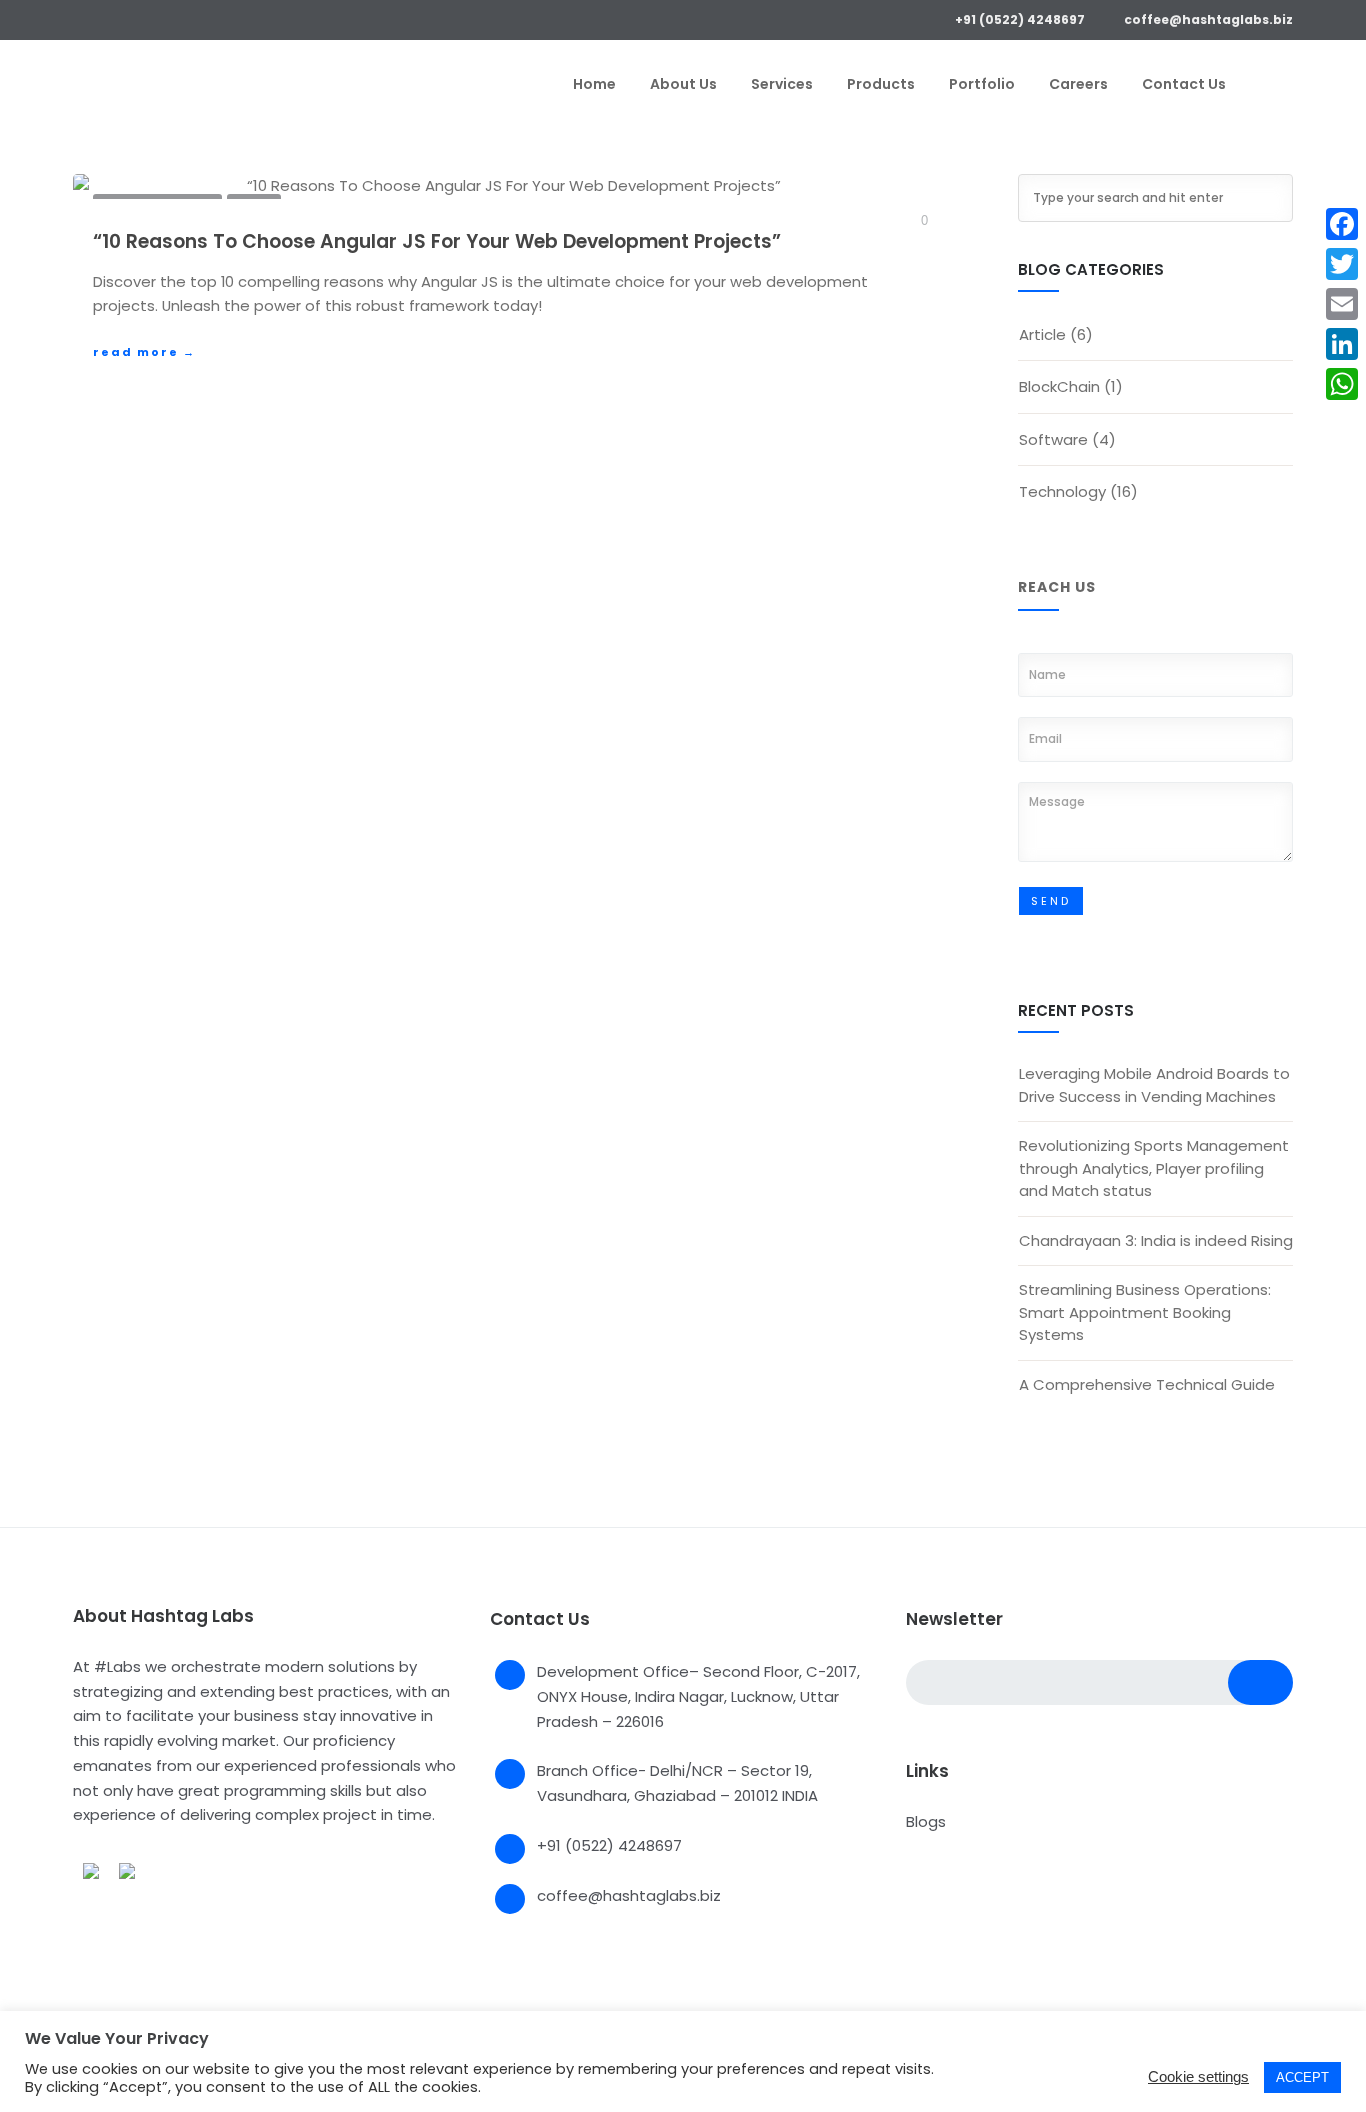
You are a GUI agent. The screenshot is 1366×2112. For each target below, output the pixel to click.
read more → (144, 352)
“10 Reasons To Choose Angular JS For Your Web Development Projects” (437, 241)
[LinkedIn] (138, 17)
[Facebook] (80, 17)
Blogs (926, 1821)
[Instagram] (167, 17)
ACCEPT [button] (1302, 2077)
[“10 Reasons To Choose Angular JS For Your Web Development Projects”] (505, 186)
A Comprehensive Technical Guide (1147, 1384)
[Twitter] (109, 17)
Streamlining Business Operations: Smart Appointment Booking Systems (1145, 1312)
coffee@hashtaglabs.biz (1208, 19)
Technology (1062, 491)
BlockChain (1059, 386)
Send (1051, 901)
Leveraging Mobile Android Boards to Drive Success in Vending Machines (1154, 1085)
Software (1053, 439)
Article (1042, 334)
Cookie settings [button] (1198, 2076)
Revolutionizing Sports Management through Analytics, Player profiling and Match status (1154, 1168)
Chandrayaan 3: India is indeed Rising (1156, 1240)
